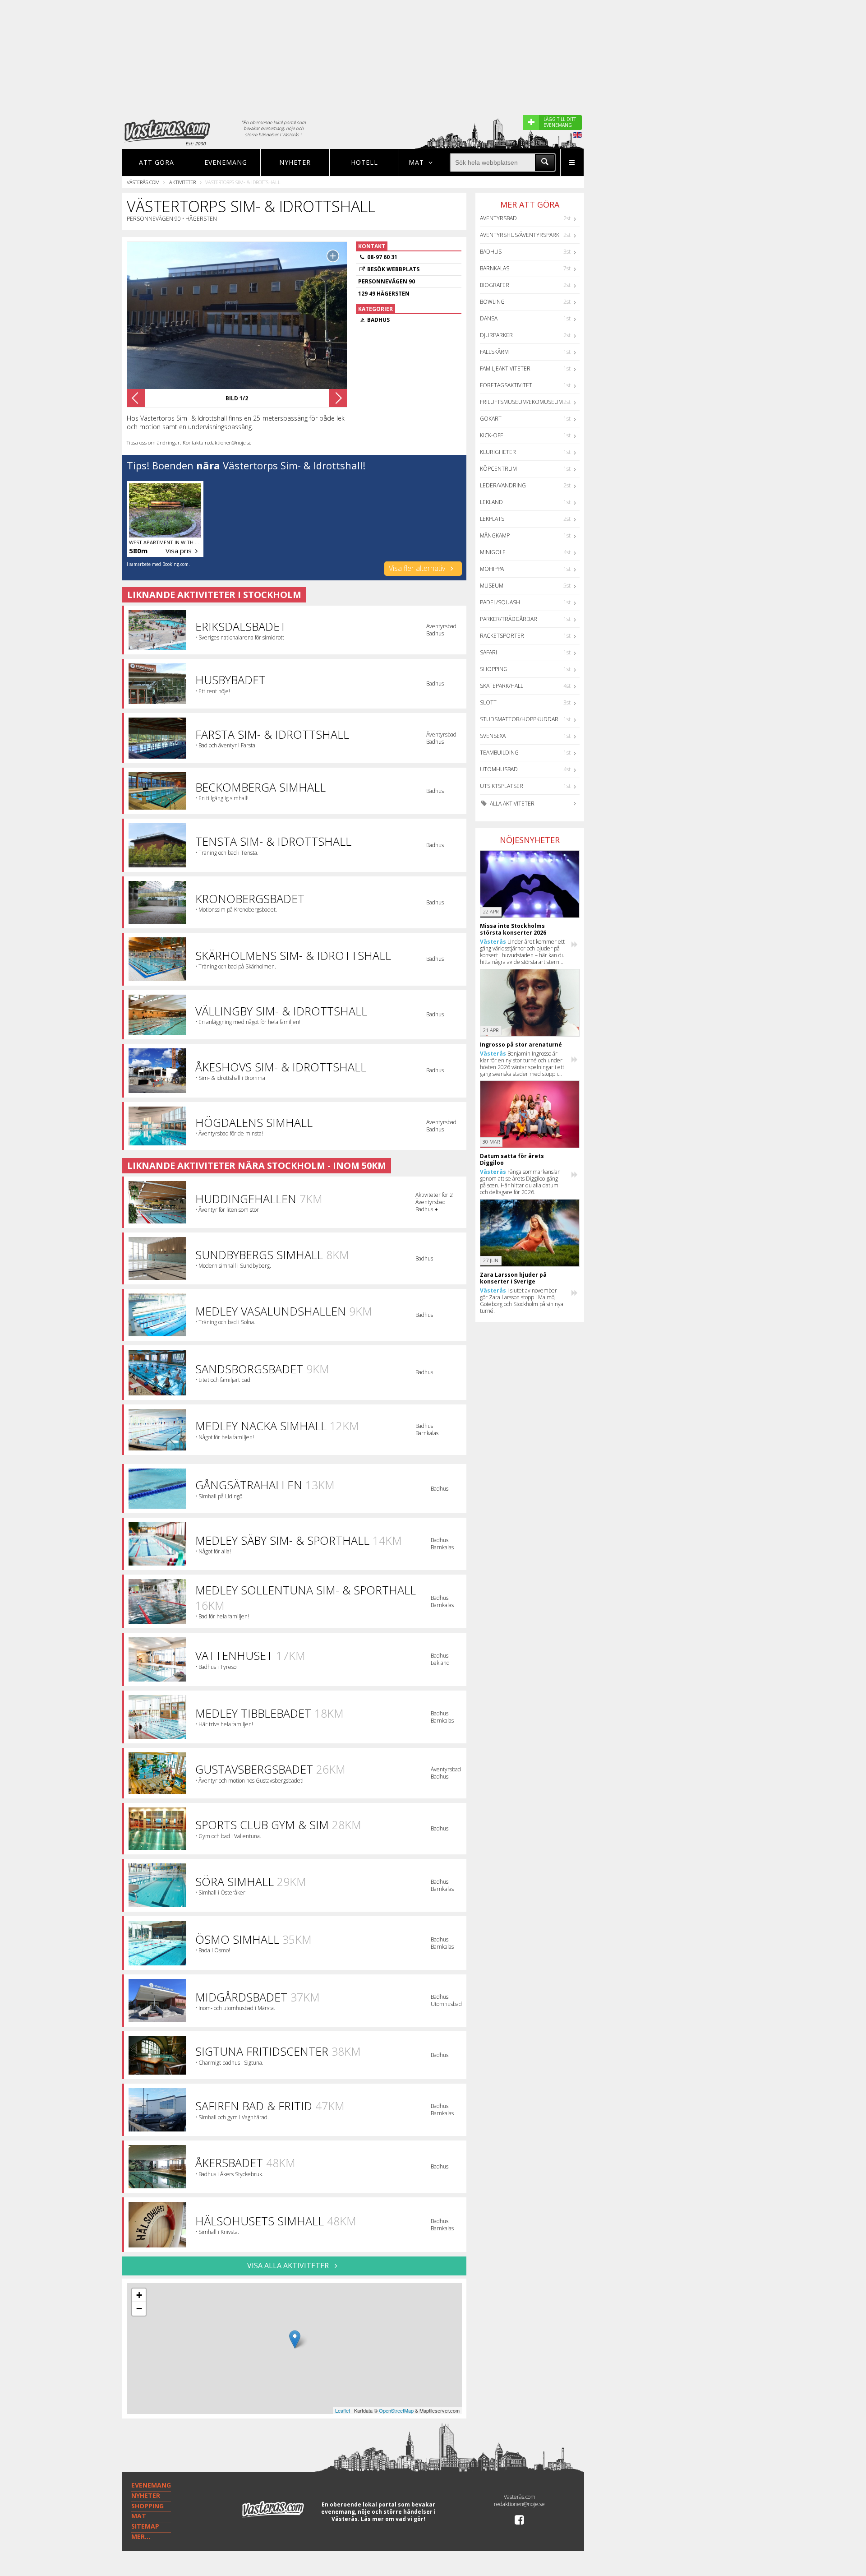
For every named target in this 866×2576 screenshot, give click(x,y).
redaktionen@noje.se (519, 2504)
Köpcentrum (498, 469)
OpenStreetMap (396, 2410)
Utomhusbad (499, 769)
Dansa (489, 318)
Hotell (364, 162)
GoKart (491, 419)
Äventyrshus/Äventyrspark (520, 235)
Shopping (494, 669)
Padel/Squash (500, 602)
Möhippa (492, 569)
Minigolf (493, 552)
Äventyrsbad (498, 218)
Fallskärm (494, 352)
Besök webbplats (393, 269)
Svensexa (493, 736)
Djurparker (496, 335)
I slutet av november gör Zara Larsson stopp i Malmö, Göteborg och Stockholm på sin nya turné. (522, 1301)
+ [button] (139, 2295)
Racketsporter (502, 636)
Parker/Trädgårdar (509, 619)
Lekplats (492, 519)
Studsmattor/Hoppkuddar (519, 719)
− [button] (139, 2309)
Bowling (492, 302)
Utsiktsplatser (502, 786)
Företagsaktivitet (506, 385)
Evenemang (226, 162)
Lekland (491, 502)
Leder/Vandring (503, 485)
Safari (488, 652)
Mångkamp (495, 535)
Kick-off (491, 435)
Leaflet (343, 2410)
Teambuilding (499, 753)
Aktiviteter (182, 182)
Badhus (491, 252)
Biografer (495, 285)
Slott (488, 702)
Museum (492, 586)
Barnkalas (495, 268)
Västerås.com (143, 182)
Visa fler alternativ (418, 568)
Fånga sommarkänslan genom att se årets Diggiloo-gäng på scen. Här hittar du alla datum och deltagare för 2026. (520, 1182)
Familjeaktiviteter (505, 368)
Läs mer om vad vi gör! (393, 2519)
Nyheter (295, 162)
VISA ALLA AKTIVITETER (289, 2266)
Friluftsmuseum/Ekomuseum (521, 402)
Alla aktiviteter (511, 804)
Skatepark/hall (502, 686)
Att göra (157, 162)
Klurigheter (498, 452)
